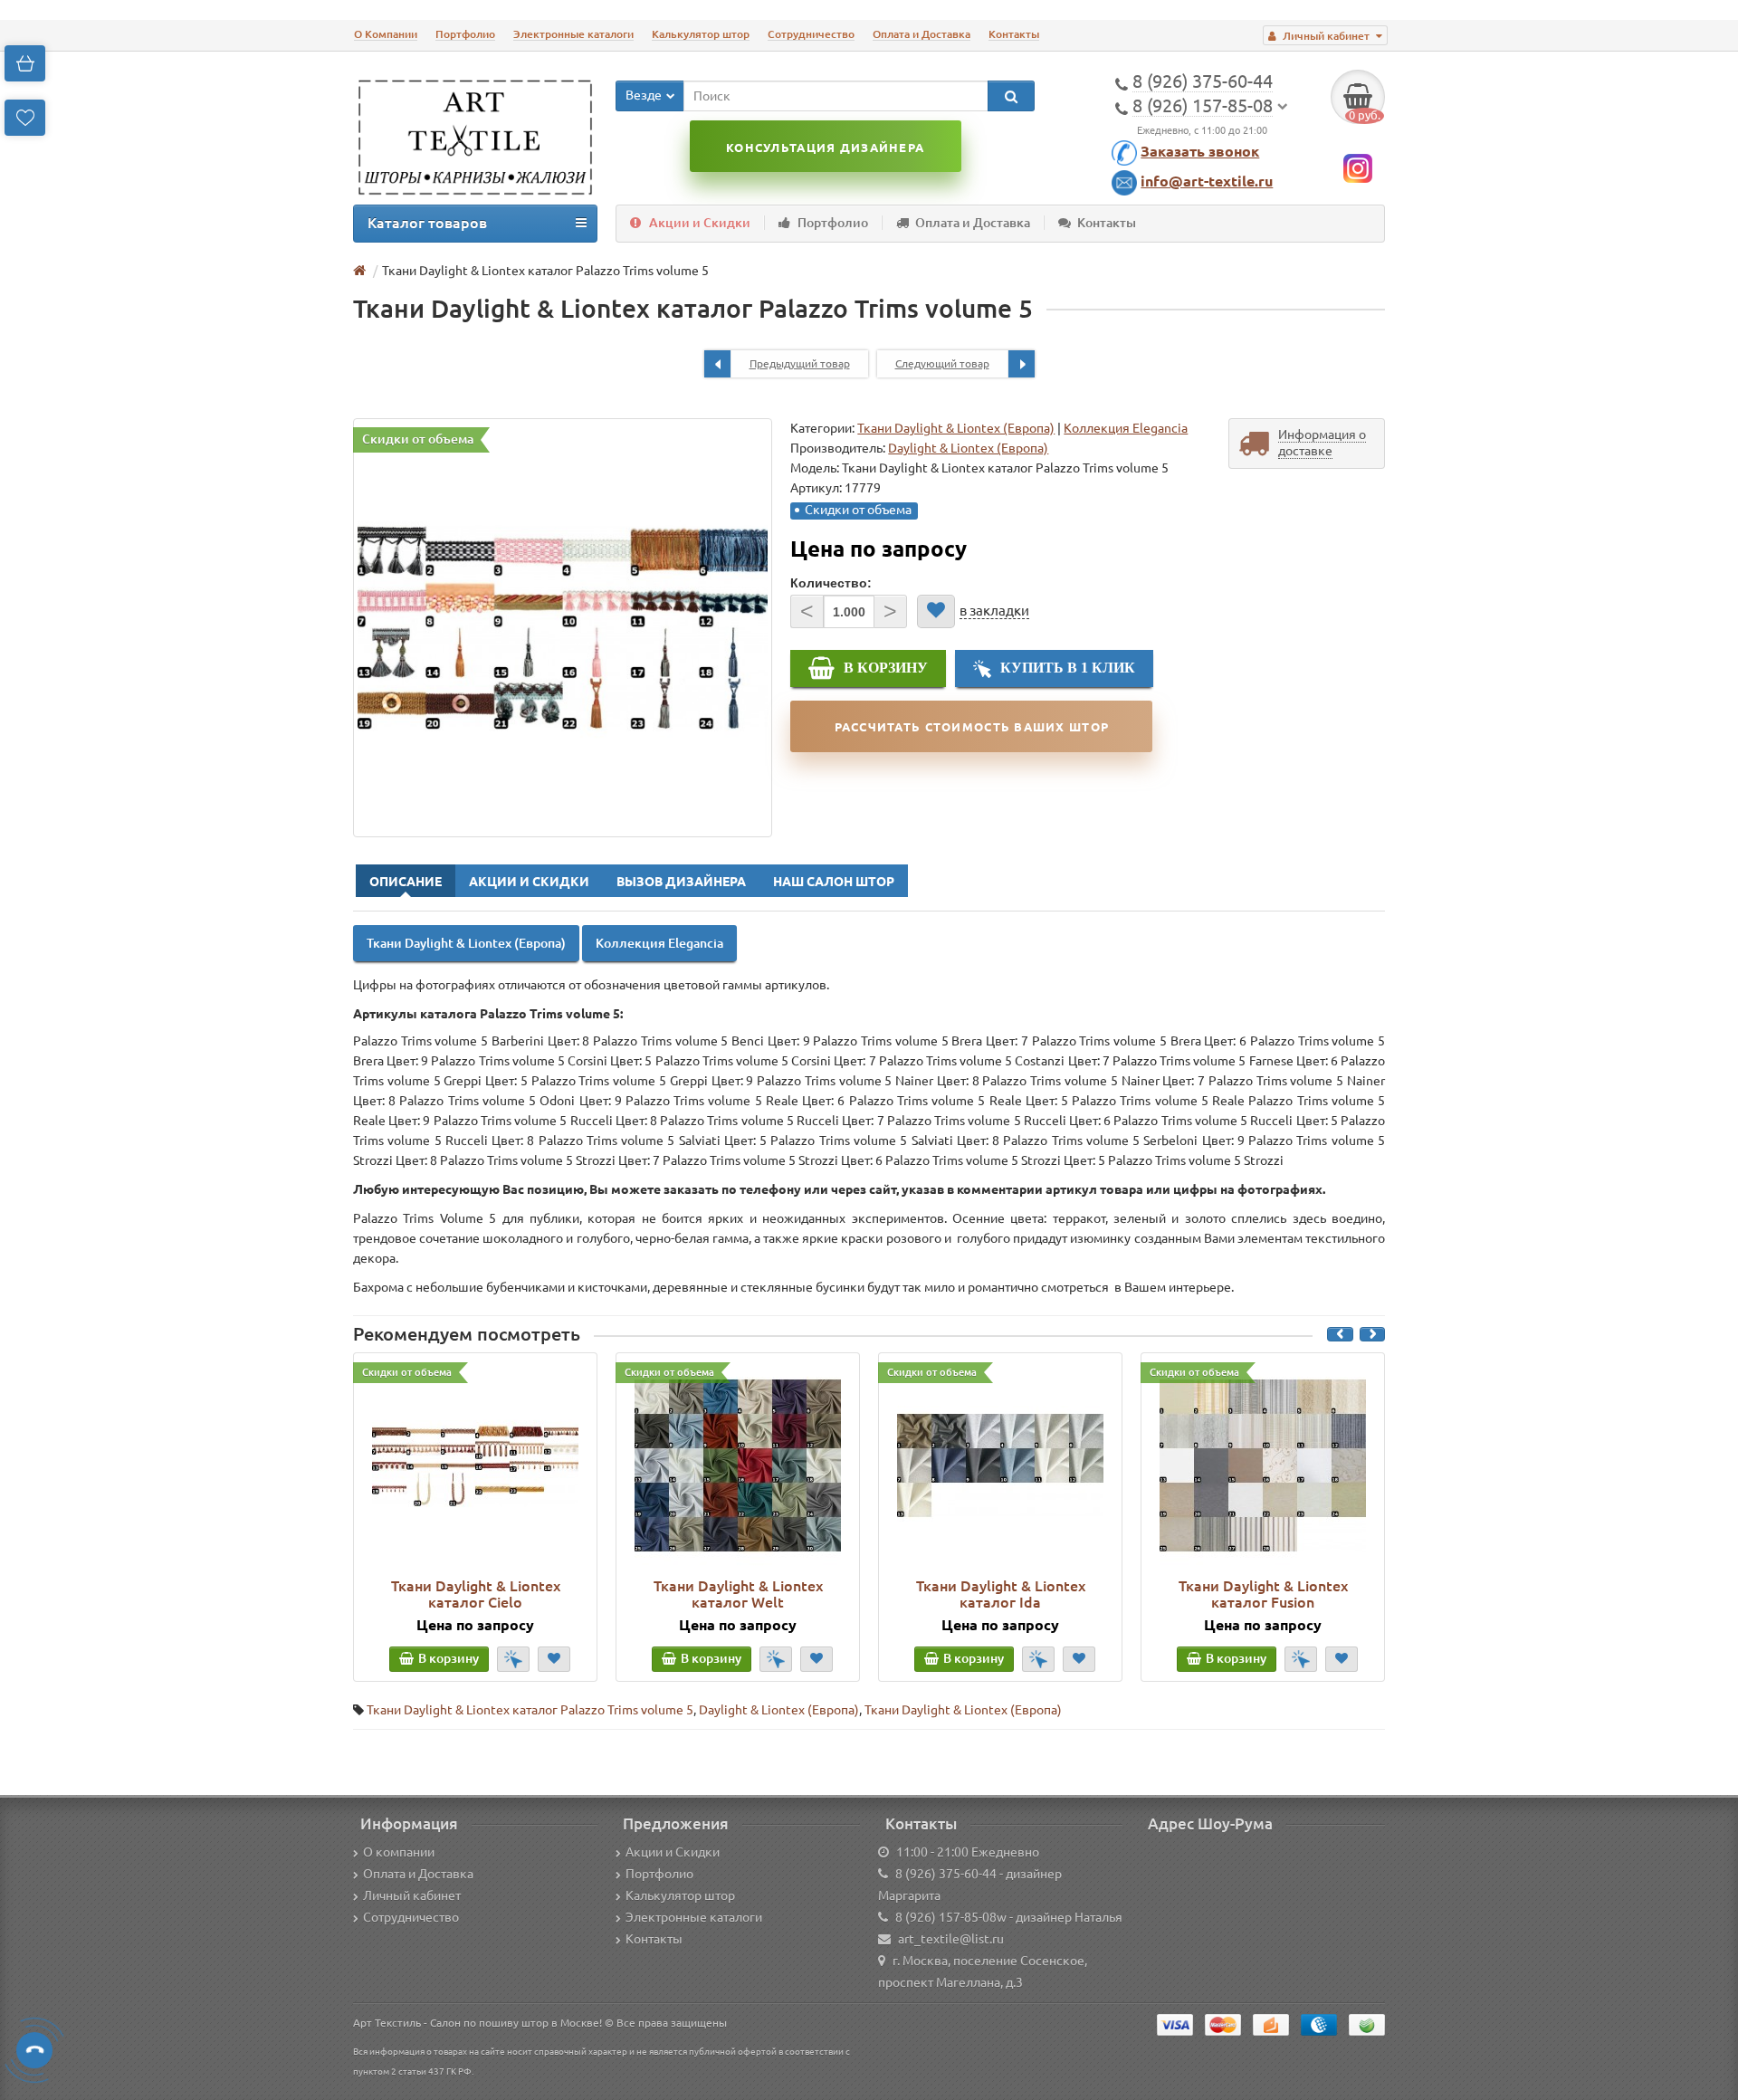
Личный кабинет (412, 1895)
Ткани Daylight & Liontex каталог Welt (738, 1594)
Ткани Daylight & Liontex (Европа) (956, 428)
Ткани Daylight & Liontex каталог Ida (1001, 1594)
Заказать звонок (1200, 151)
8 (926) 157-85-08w (951, 1917)
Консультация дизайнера (825, 148)
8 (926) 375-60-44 (946, 1874)
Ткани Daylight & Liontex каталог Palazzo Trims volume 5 (530, 1710)
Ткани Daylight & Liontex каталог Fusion (1263, 1594)
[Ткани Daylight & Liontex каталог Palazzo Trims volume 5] (563, 628)
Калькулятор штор (701, 34)
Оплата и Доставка (922, 34)
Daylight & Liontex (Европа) (779, 1710)
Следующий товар (942, 363)
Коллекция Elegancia (1126, 428)
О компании (399, 1852)
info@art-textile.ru (1207, 181)
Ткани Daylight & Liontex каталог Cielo (476, 1594)
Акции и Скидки (700, 223)
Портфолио (465, 34)
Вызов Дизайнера (681, 882)
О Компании (386, 34)
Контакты (1014, 34)
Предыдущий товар (800, 363)
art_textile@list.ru (951, 1939)
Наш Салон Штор (834, 882)
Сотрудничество (811, 34)
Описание (406, 882)
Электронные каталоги (573, 34)
